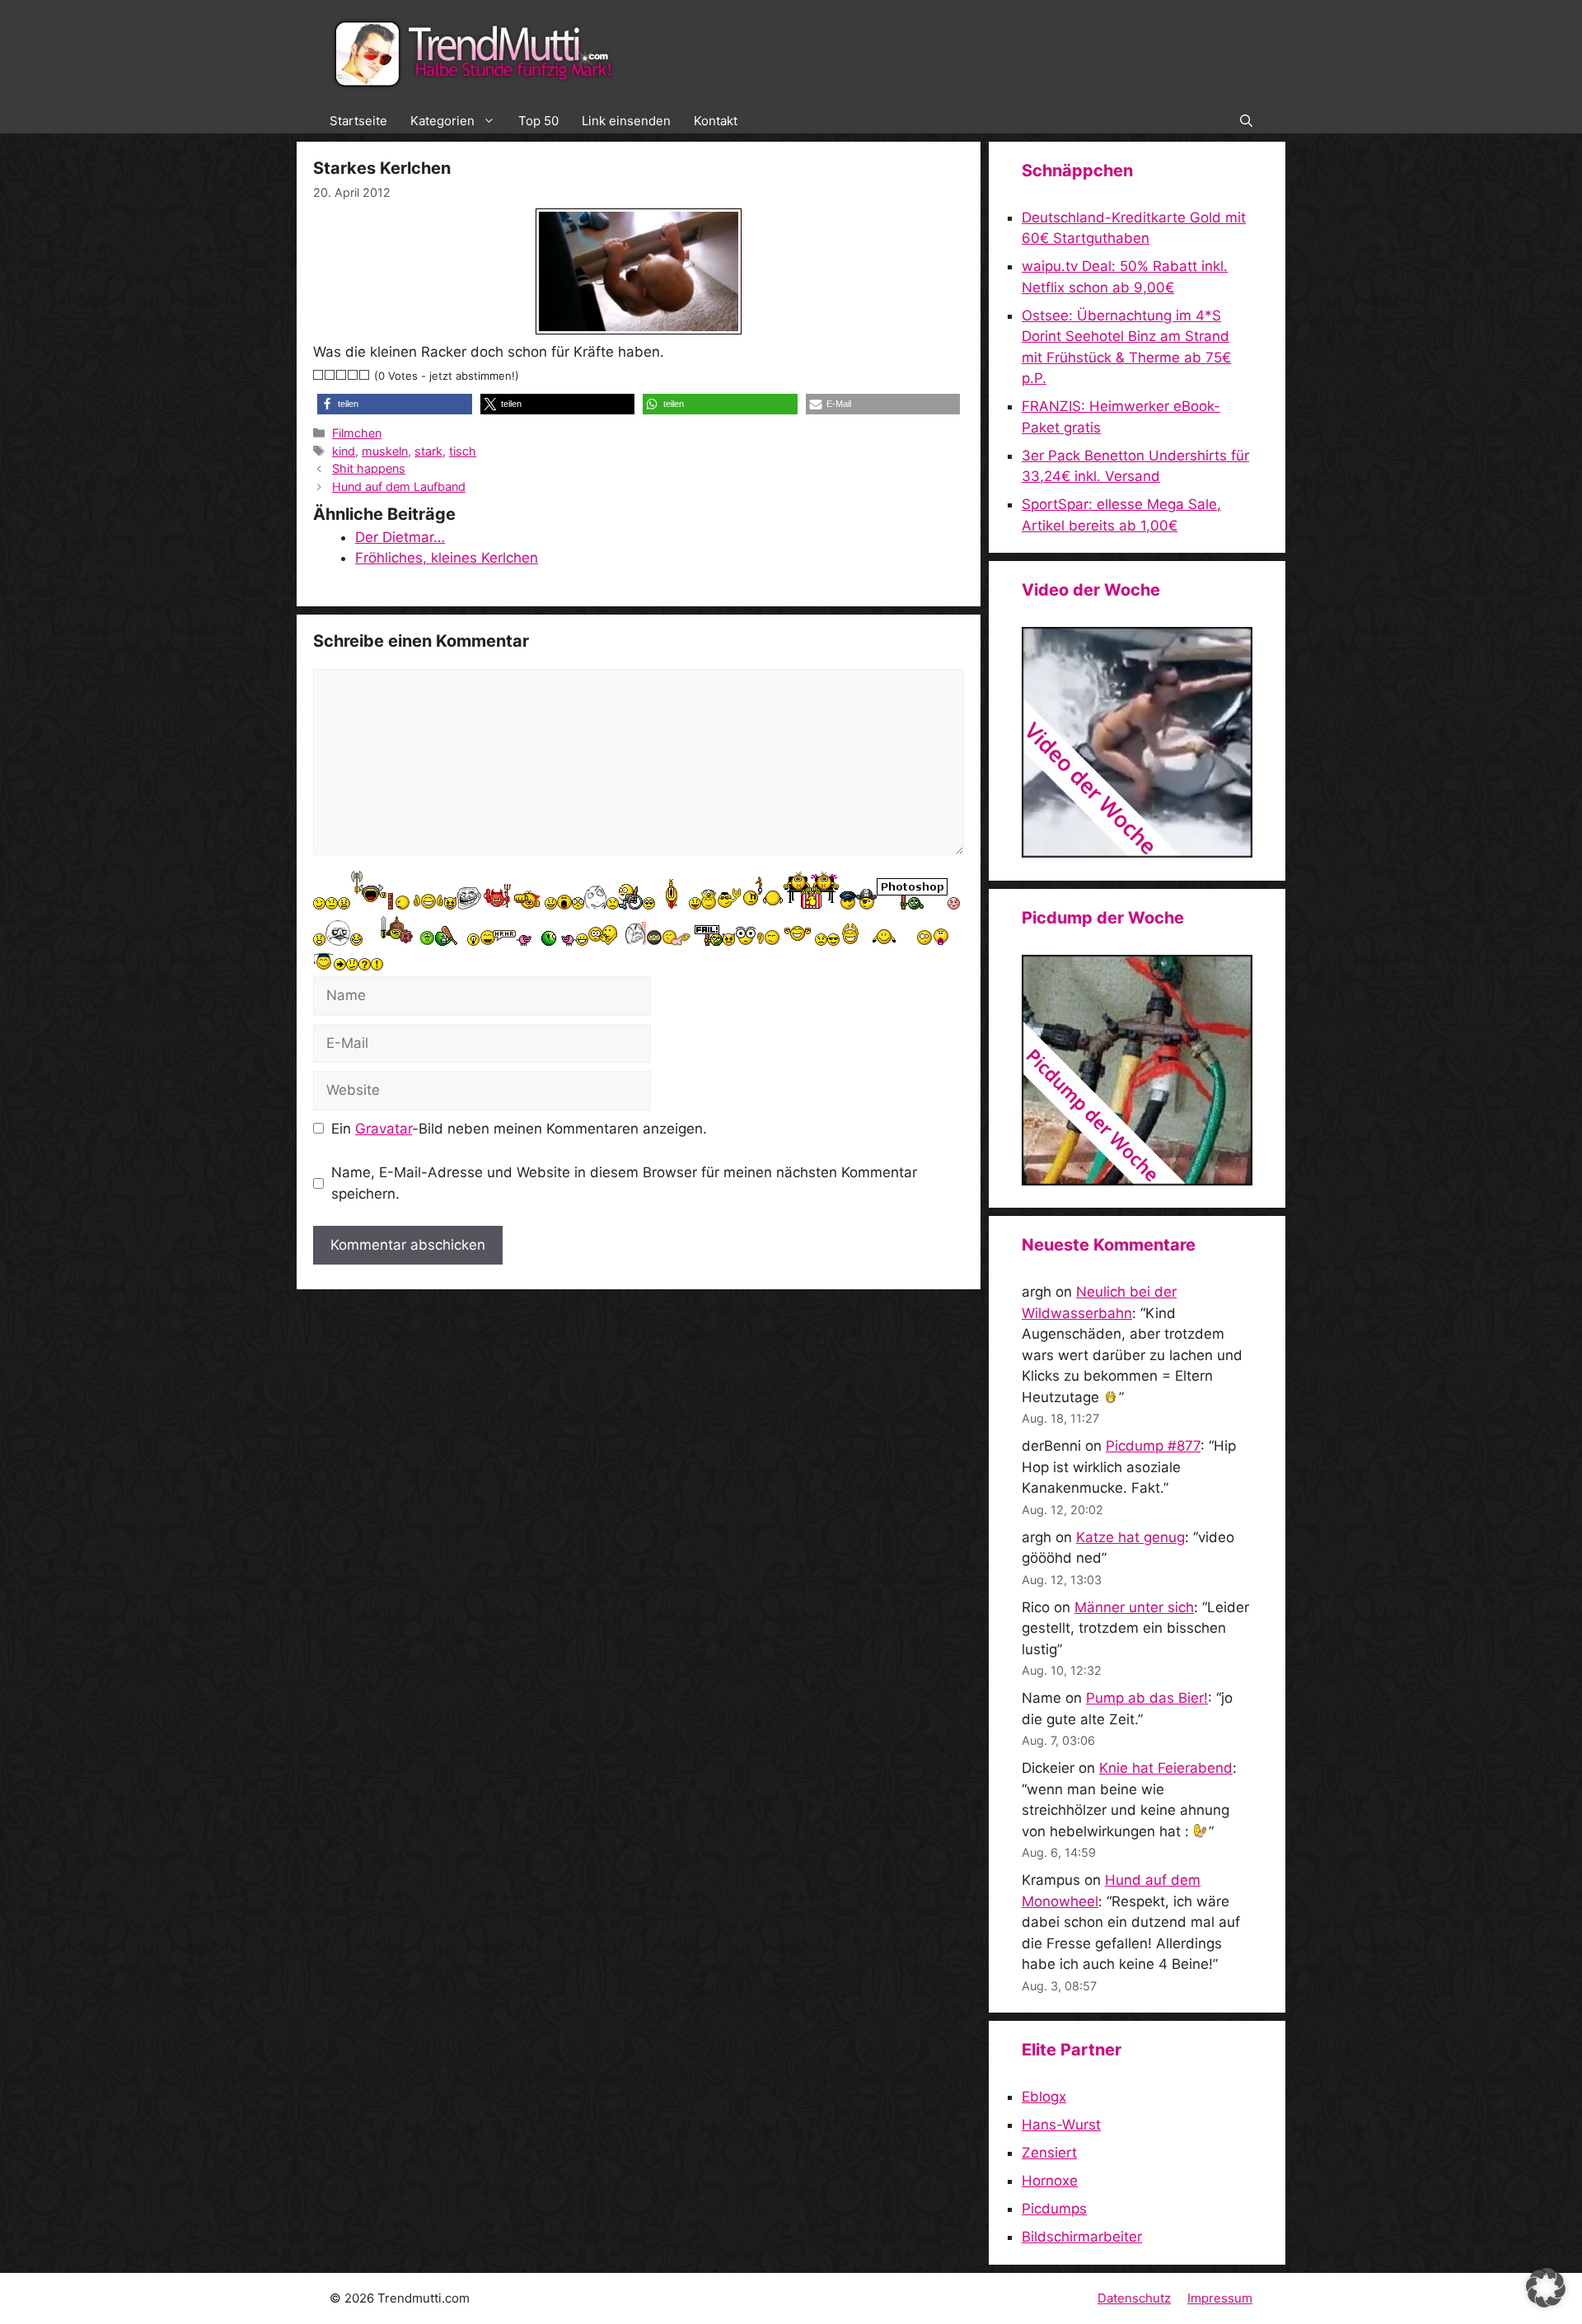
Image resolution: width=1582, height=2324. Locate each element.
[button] (1246, 121)
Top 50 (538, 121)
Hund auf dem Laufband (399, 486)
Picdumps (1054, 2209)
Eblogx (1044, 2097)
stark (428, 451)
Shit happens (369, 468)
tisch (463, 451)
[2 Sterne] (330, 375)
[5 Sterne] (365, 375)
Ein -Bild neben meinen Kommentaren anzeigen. (519, 1129)
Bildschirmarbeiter (1082, 2237)
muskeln (385, 451)
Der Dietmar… (400, 537)
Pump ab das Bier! (1147, 1698)
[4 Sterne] (353, 375)
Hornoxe (1050, 2181)
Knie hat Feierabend (1166, 1768)
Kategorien (442, 121)
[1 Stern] (319, 375)
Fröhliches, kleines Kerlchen (447, 558)
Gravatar (384, 1129)
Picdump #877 (1153, 1446)
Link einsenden (626, 121)
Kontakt (716, 121)
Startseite (358, 121)
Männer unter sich (1134, 1607)
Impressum (1220, 2298)
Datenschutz (1134, 2298)
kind (344, 451)
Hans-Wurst (1061, 2125)
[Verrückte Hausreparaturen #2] (1137, 1181)
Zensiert (1049, 2153)
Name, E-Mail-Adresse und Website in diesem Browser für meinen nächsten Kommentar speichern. (624, 1183)
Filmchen (357, 433)
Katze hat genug (1130, 1537)
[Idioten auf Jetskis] (1137, 853)
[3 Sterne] (342, 375)
